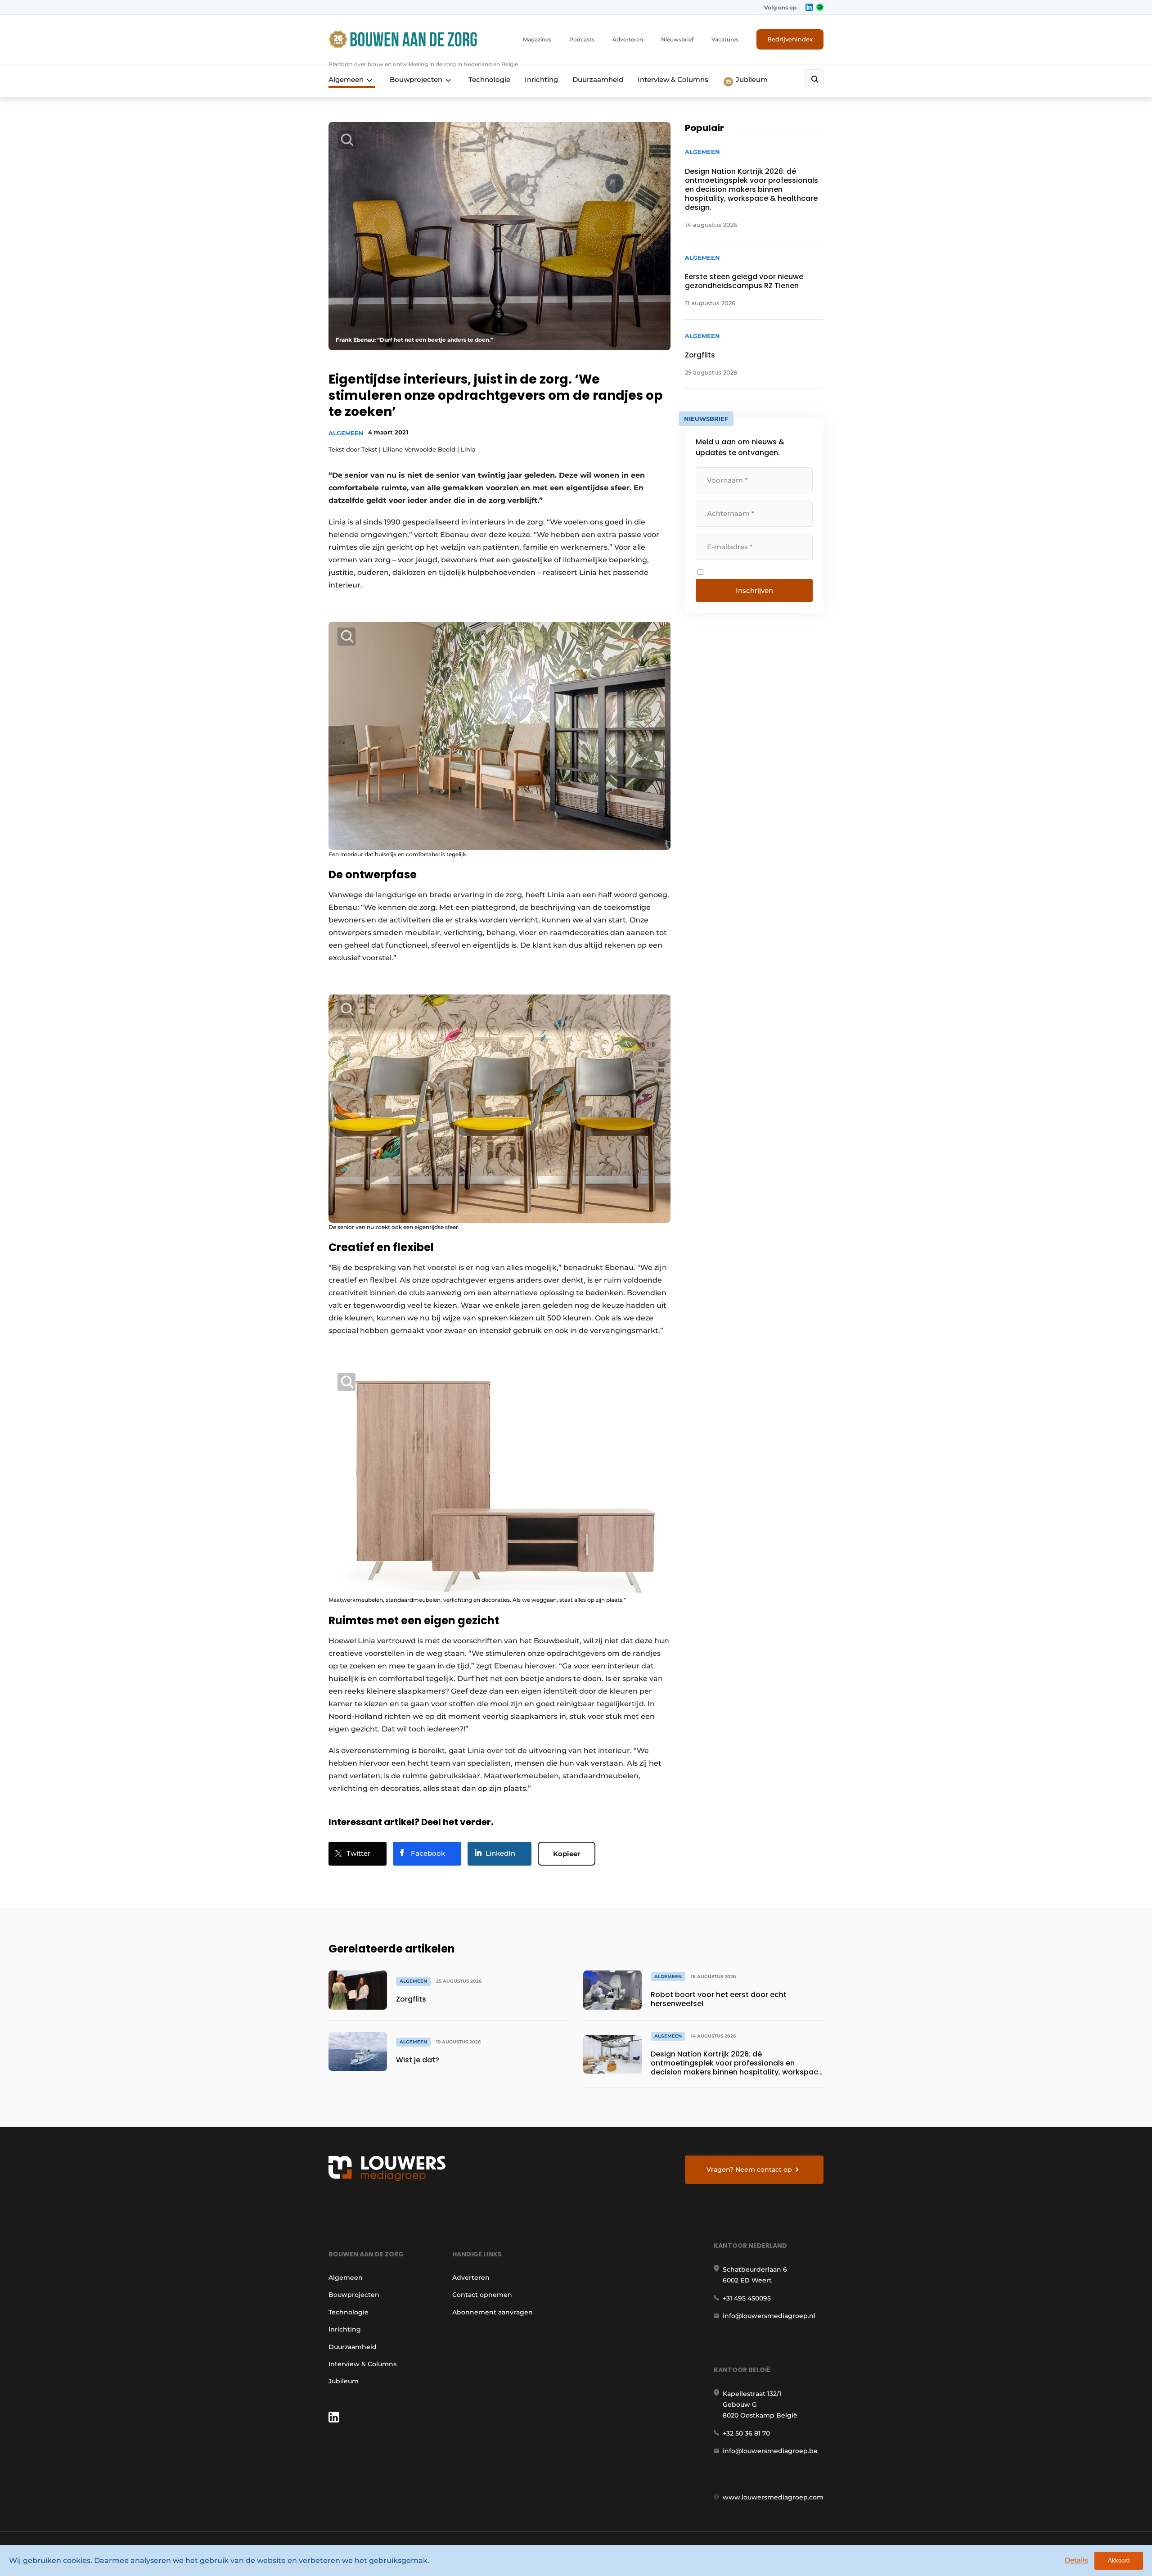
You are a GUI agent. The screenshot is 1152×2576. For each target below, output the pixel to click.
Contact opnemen (482, 2295)
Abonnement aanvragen (493, 2312)
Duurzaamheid (598, 79)
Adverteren (628, 39)
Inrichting (541, 79)
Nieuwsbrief (677, 39)
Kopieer (567, 1854)
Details (1076, 2560)
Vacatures (725, 39)
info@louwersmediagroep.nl (769, 2316)
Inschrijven (754, 590)
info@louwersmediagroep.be (770, 2451)
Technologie (489, 79)
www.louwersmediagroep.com (773, 2497)
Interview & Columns (673, 79)
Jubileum (751, 79)
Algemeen (346, 79)
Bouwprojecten (416, 79)
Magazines (537, 39)
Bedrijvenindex (790, 39)
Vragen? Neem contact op (749, 2169)
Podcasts (582, 39)
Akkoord (1119, 2560)
